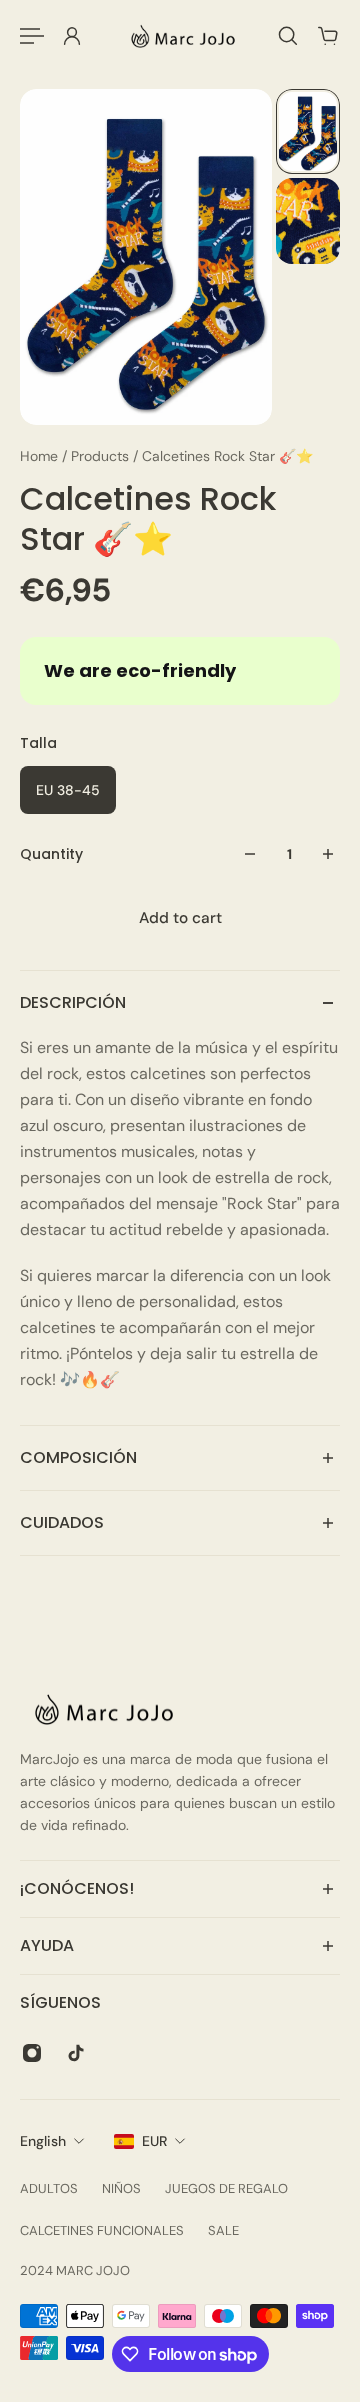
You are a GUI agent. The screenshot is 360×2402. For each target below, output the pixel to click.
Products (102, 456)
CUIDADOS (62, 1522)
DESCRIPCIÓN (73, 1002)
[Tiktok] (76, 2053)
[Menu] (32, 36)
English (43, 2141)
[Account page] (72, 36)
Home (41, 456)
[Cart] (328, 36)
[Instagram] (32, 2053)
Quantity (51, 854)
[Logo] (180, 36)
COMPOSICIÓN (78, 1457)
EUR (154, 2141)
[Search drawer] (288, 36)
